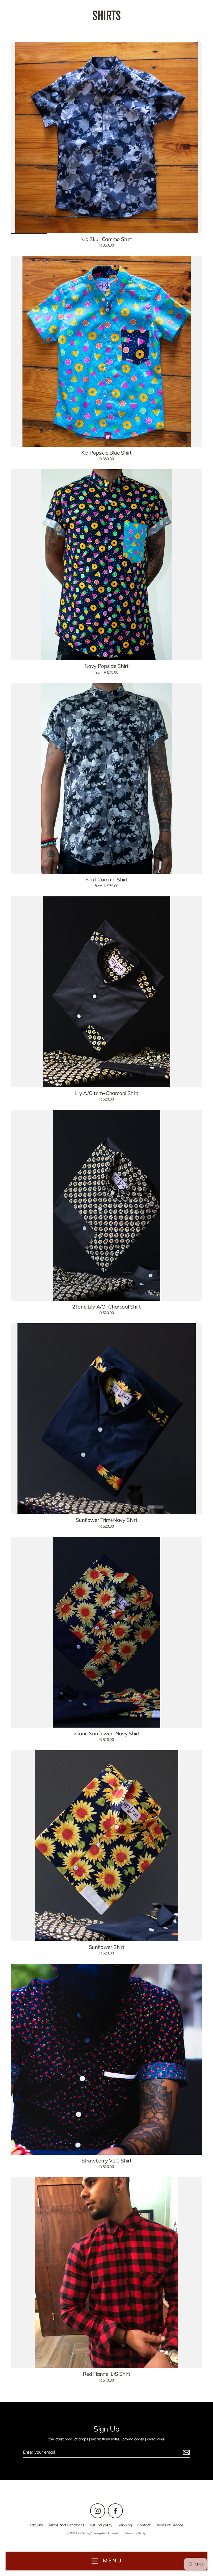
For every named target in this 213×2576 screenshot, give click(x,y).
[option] (106, 138)
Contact (144, 2525)
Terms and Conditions (66, 2525)
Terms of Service (170, 2525)
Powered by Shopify (135, 2533)
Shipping (125, 2525)
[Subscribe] (186, 2452)
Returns (37, 2525)
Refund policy (101, 2525)
